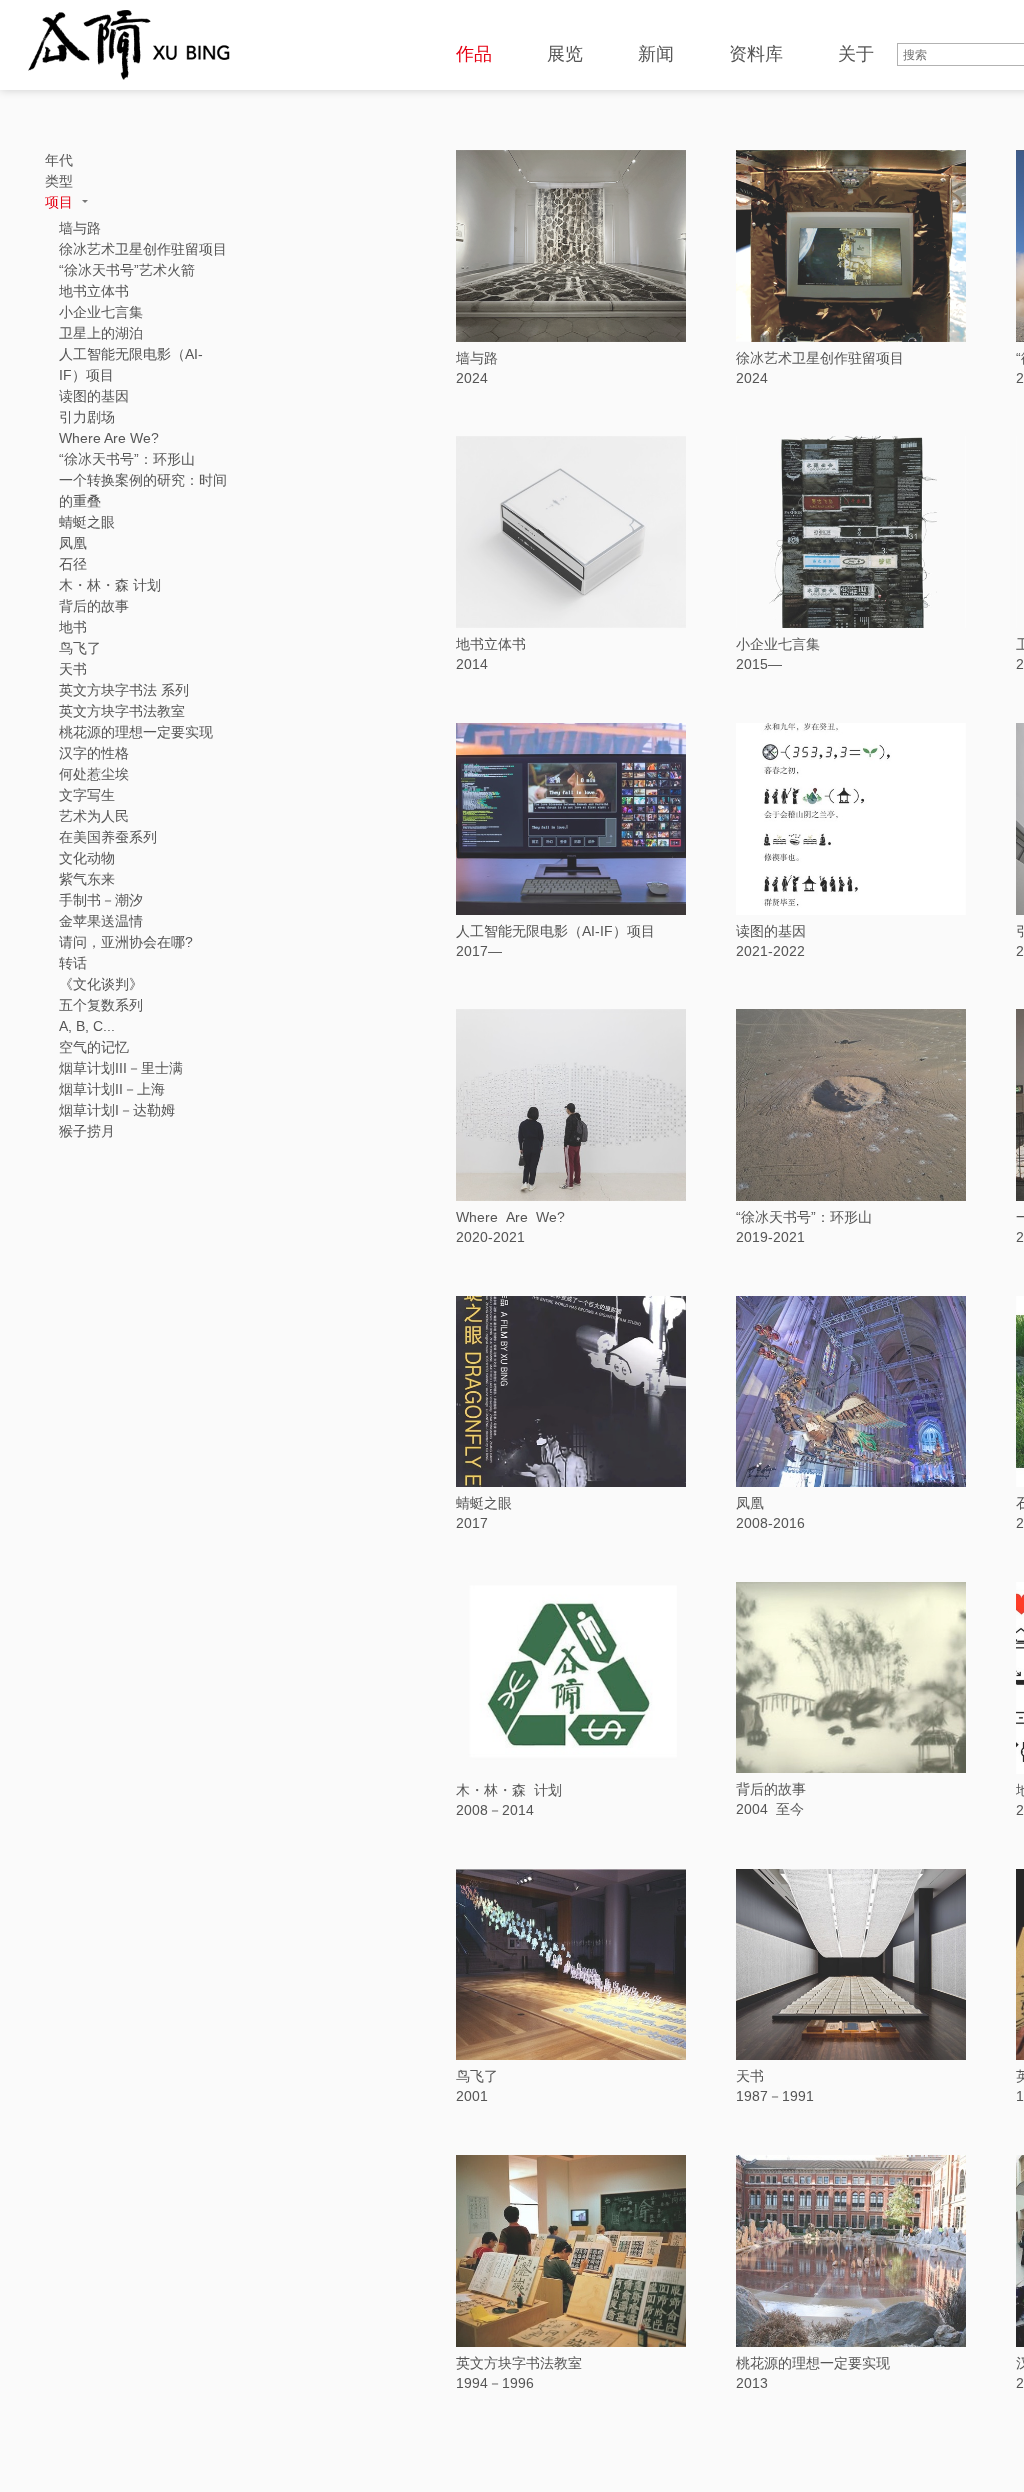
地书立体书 (491, 644)
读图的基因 (771, 931)
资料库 (756, 54)
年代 (59, 160)
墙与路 (477, 358)
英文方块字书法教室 (519, 2363)
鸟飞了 (477, 2076)
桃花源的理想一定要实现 (813, 2363)
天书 (750, 2076)
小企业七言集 (778, 644)
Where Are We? (510, 1217)
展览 (565, 54)
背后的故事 (771, 1789)
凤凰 (750, 1503)
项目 (61, 202)
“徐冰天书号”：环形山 (804, 1217)
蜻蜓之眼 (484, 1503)
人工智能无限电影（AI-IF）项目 (555, 931)
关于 (856, 54)
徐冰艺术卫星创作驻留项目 (820, 358)
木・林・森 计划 (509, 1790)
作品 (474, 54)
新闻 (656, 54)
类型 (59, 181)
